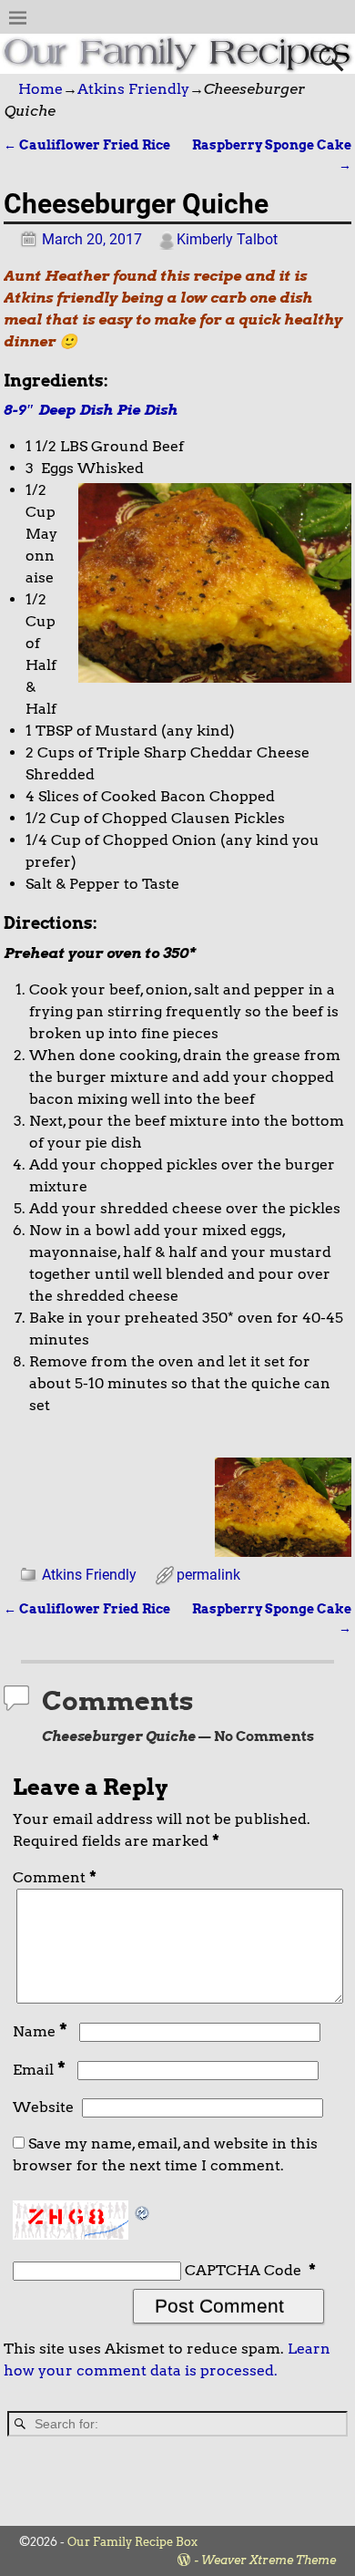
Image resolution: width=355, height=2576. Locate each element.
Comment (55, 1877)
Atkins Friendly (133, 89)
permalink (208, 1575)
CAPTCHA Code (243, 2270)
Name (40, 2031)
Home (41, 89)
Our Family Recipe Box (132, 2542)
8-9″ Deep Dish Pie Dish (92, 410)
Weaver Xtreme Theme (269, 2560)
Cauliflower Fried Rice (87, 145)
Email (39, 2070)
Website (43, 2107)
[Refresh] (143, 2211)
